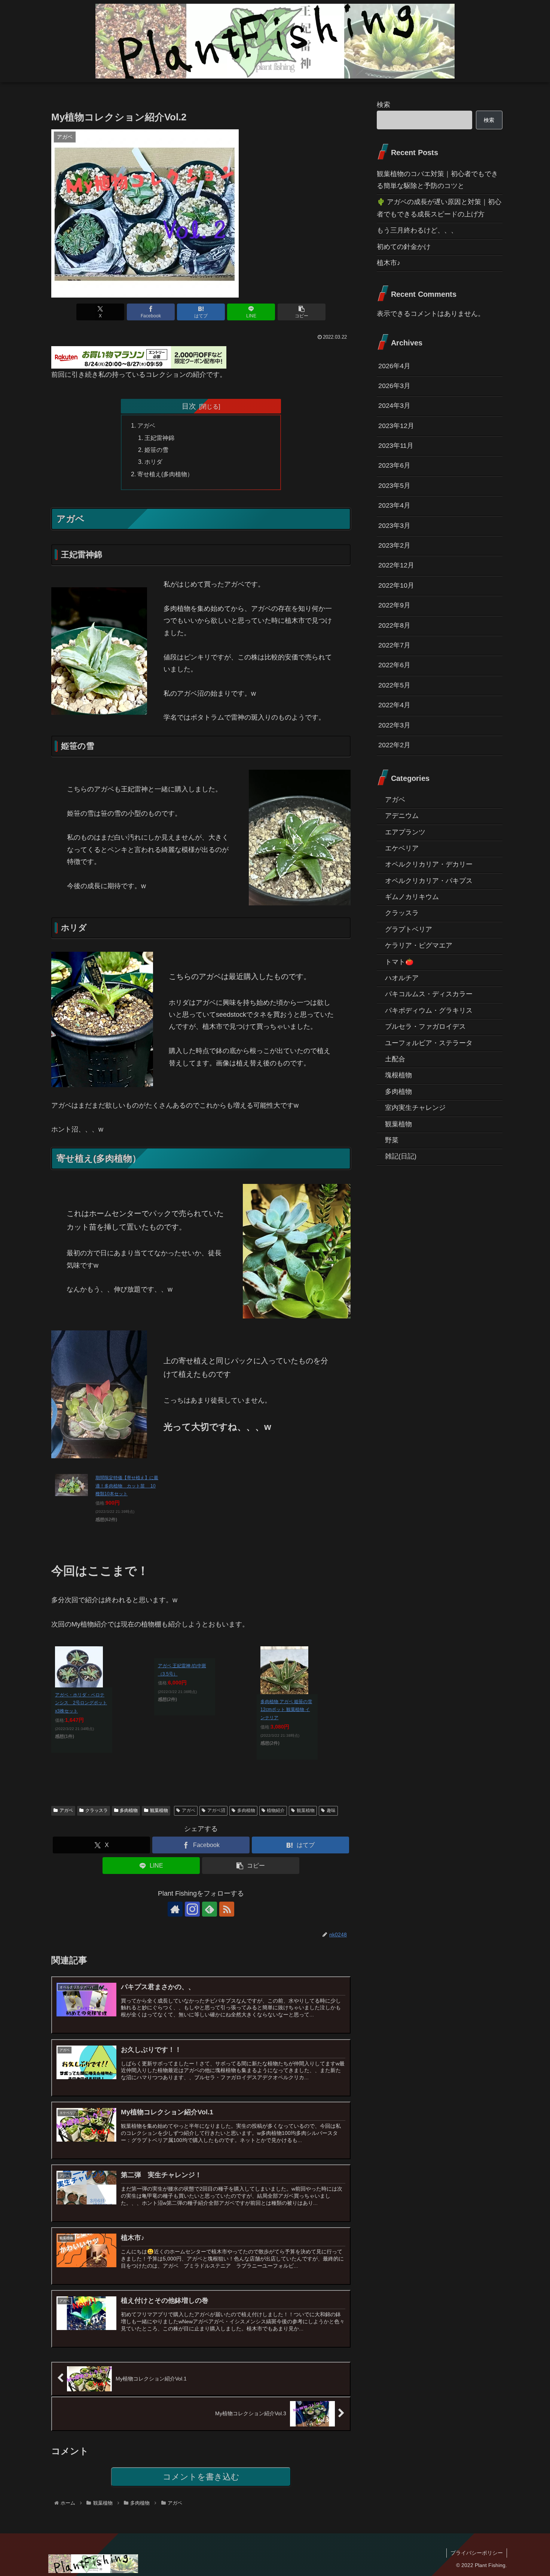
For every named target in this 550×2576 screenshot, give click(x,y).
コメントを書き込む (201, 2477)
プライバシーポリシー (477, 2553)
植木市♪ (389, 263)
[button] (302, 312)
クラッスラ (97, 1810)
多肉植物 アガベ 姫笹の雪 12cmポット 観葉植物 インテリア (286, 1710)
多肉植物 (129, 1810)
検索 (384, 105)
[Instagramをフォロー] (192, 1909)
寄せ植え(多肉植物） (165, 474)
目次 (189, 406)
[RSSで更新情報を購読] (227, 1909)
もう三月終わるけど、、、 (417, 230)
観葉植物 (159, 1810)
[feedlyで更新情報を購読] (210, 1909)
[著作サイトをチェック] (175, 1909)
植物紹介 (276, 1810)
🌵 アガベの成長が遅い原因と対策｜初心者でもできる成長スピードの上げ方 (439, 208)
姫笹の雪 (156, 450)
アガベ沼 (216, 1810)
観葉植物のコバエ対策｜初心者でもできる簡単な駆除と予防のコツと (437, 180)
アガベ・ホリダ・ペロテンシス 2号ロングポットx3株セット (81, 1703)
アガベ (146, 425)
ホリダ (153, 462)
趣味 (331, 1810)
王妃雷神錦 (159, 438)
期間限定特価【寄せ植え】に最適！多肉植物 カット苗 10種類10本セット (127, 1486)
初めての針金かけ (404, 247)
